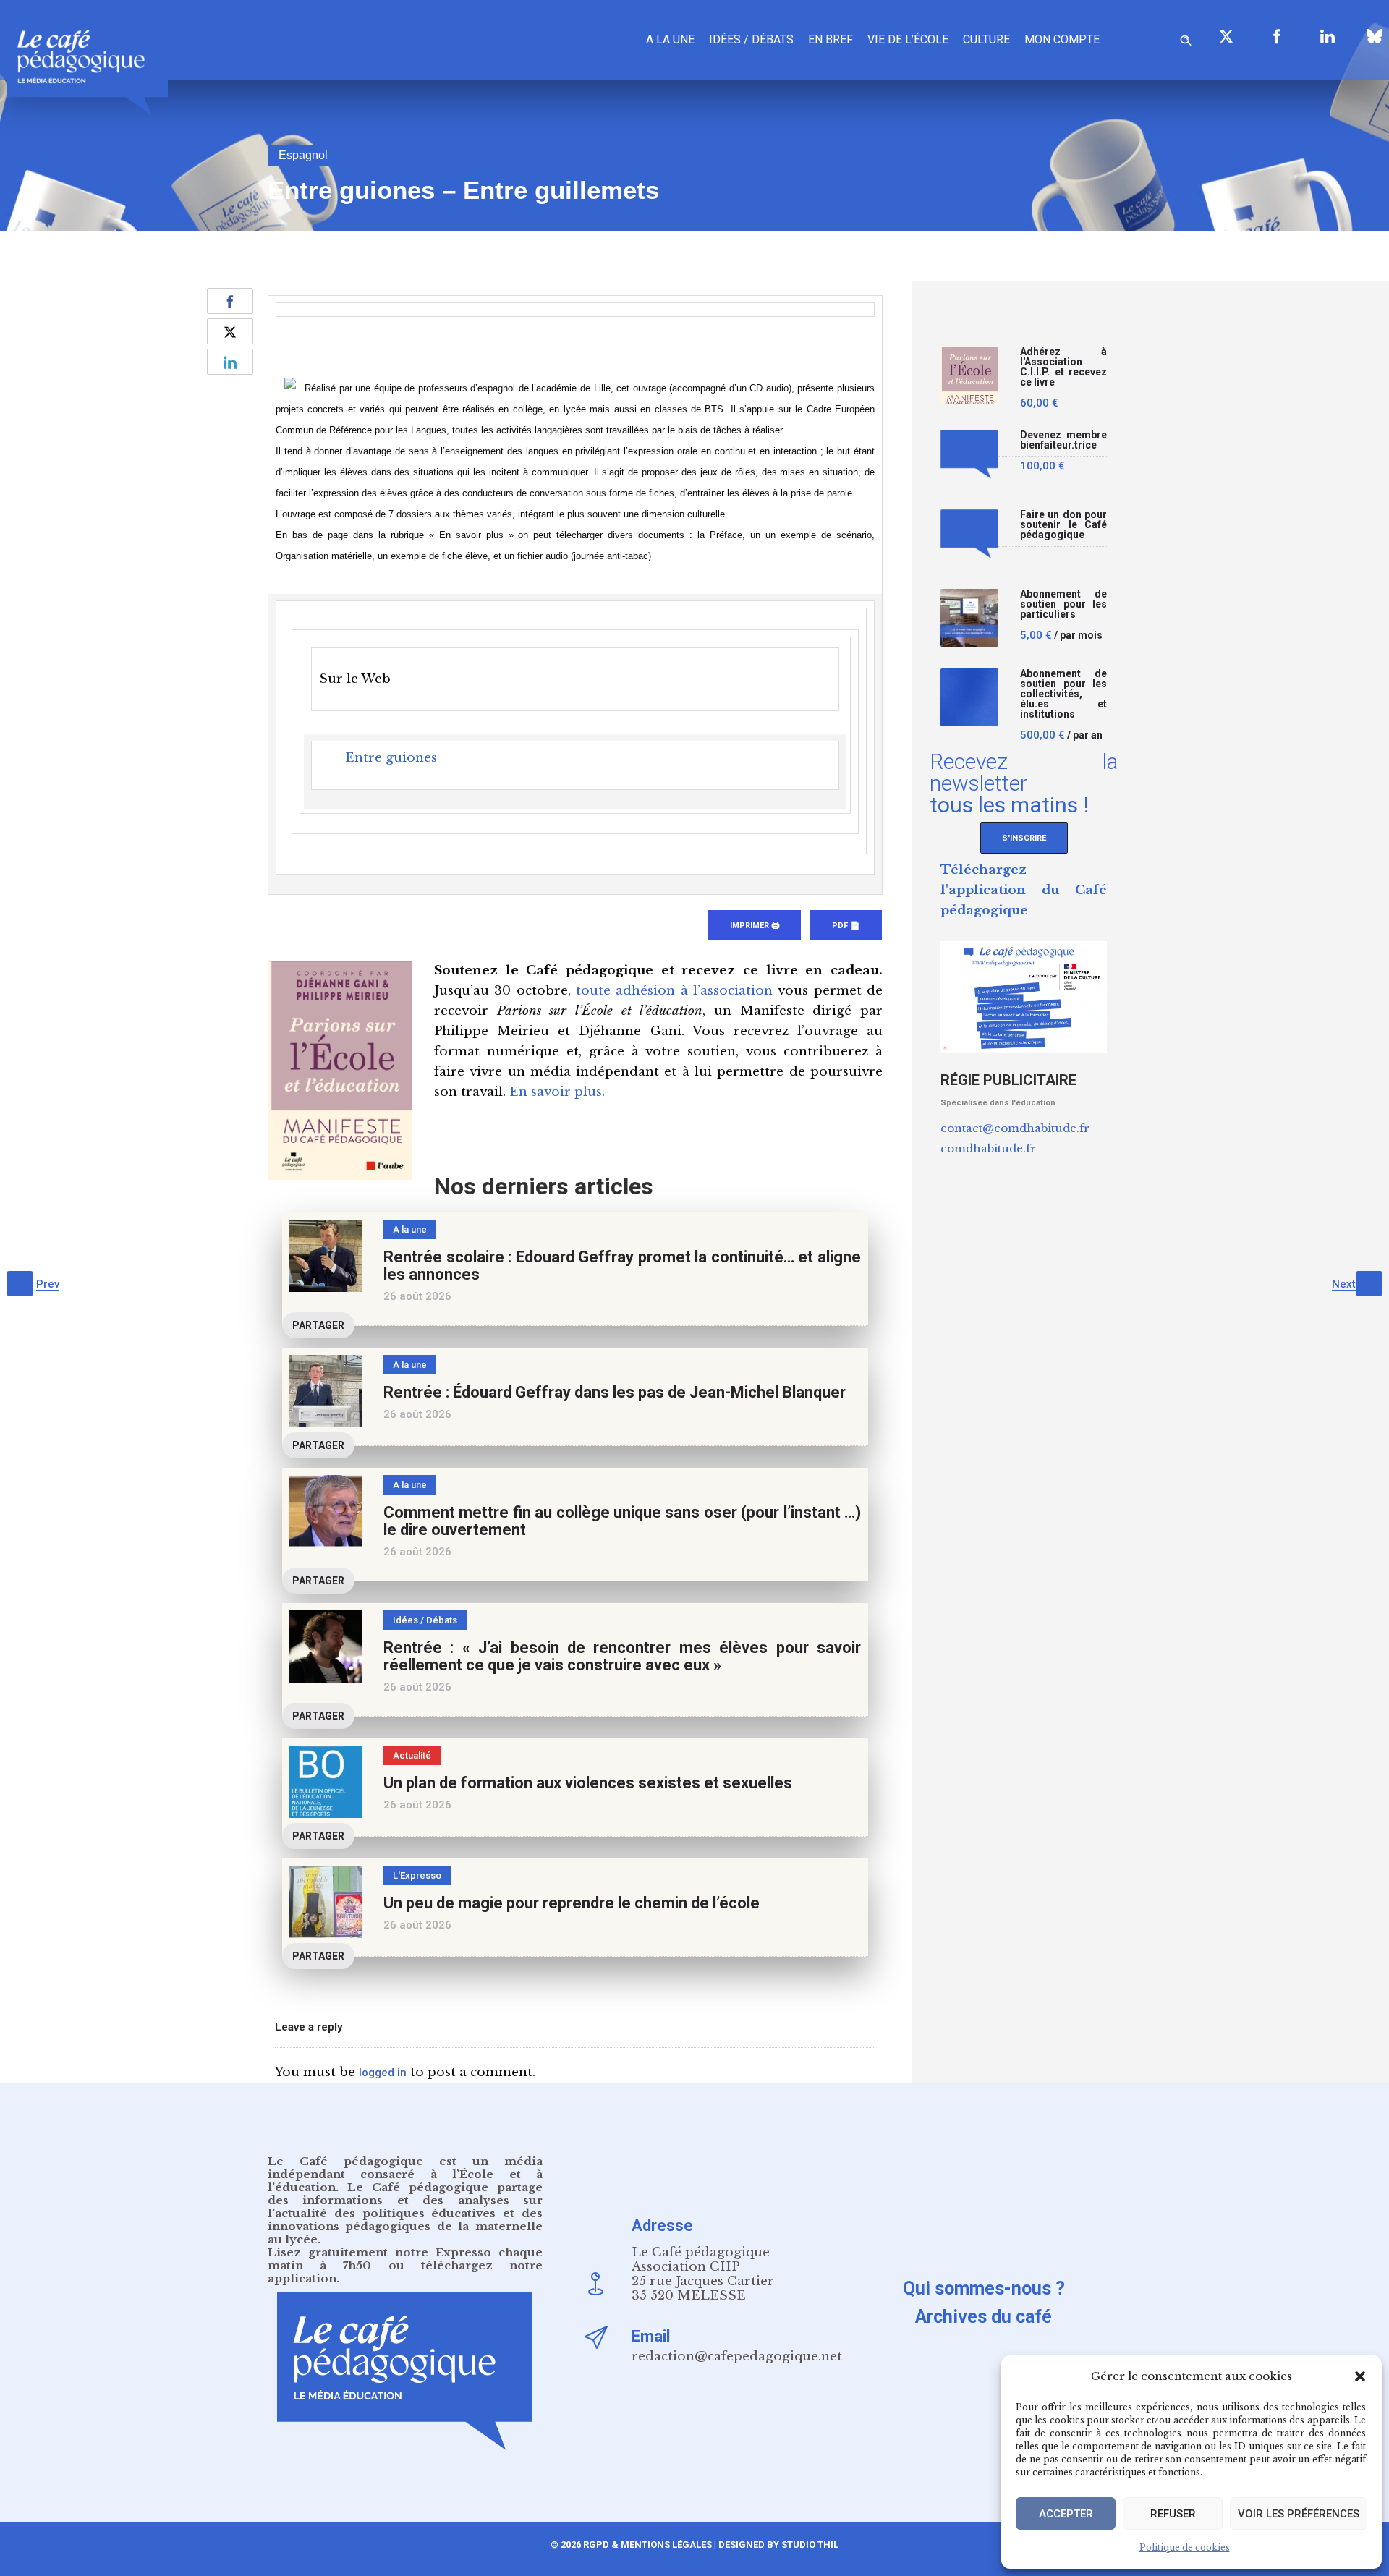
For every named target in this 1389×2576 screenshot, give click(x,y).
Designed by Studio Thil (777, 2545)
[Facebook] (1277, 36)
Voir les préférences (1299, 2514)
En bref (831, 39)
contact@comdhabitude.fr (1015, 1128)
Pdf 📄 (846, 926)
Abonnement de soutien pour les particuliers (1063, 604)
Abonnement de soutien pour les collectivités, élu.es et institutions (1063, 694)
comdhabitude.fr (988, 1148)
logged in (383, 2073)
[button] (1360, 2376)
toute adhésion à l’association (674, 991)
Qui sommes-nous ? (984, 2288)
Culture (986, 39)
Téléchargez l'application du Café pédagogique (1024, 890)
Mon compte (1062, 39)
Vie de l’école (908, 39)
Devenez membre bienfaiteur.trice (1063, 440)
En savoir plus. (557, 1092)
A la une (670, 39)
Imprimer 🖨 (755, 926)
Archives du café (984, 2317)
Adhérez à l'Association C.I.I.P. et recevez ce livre (1063, 367)
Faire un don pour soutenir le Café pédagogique (1063, 525)
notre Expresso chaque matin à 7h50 (405, 2259)
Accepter (1066, 2514)
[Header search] (1186, 38)
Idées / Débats (751, 39)
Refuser (1173, 2514)
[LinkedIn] (1328, 36)
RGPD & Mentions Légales (647, 2545)
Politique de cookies (1185, 2547)
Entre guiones (391, 758)
